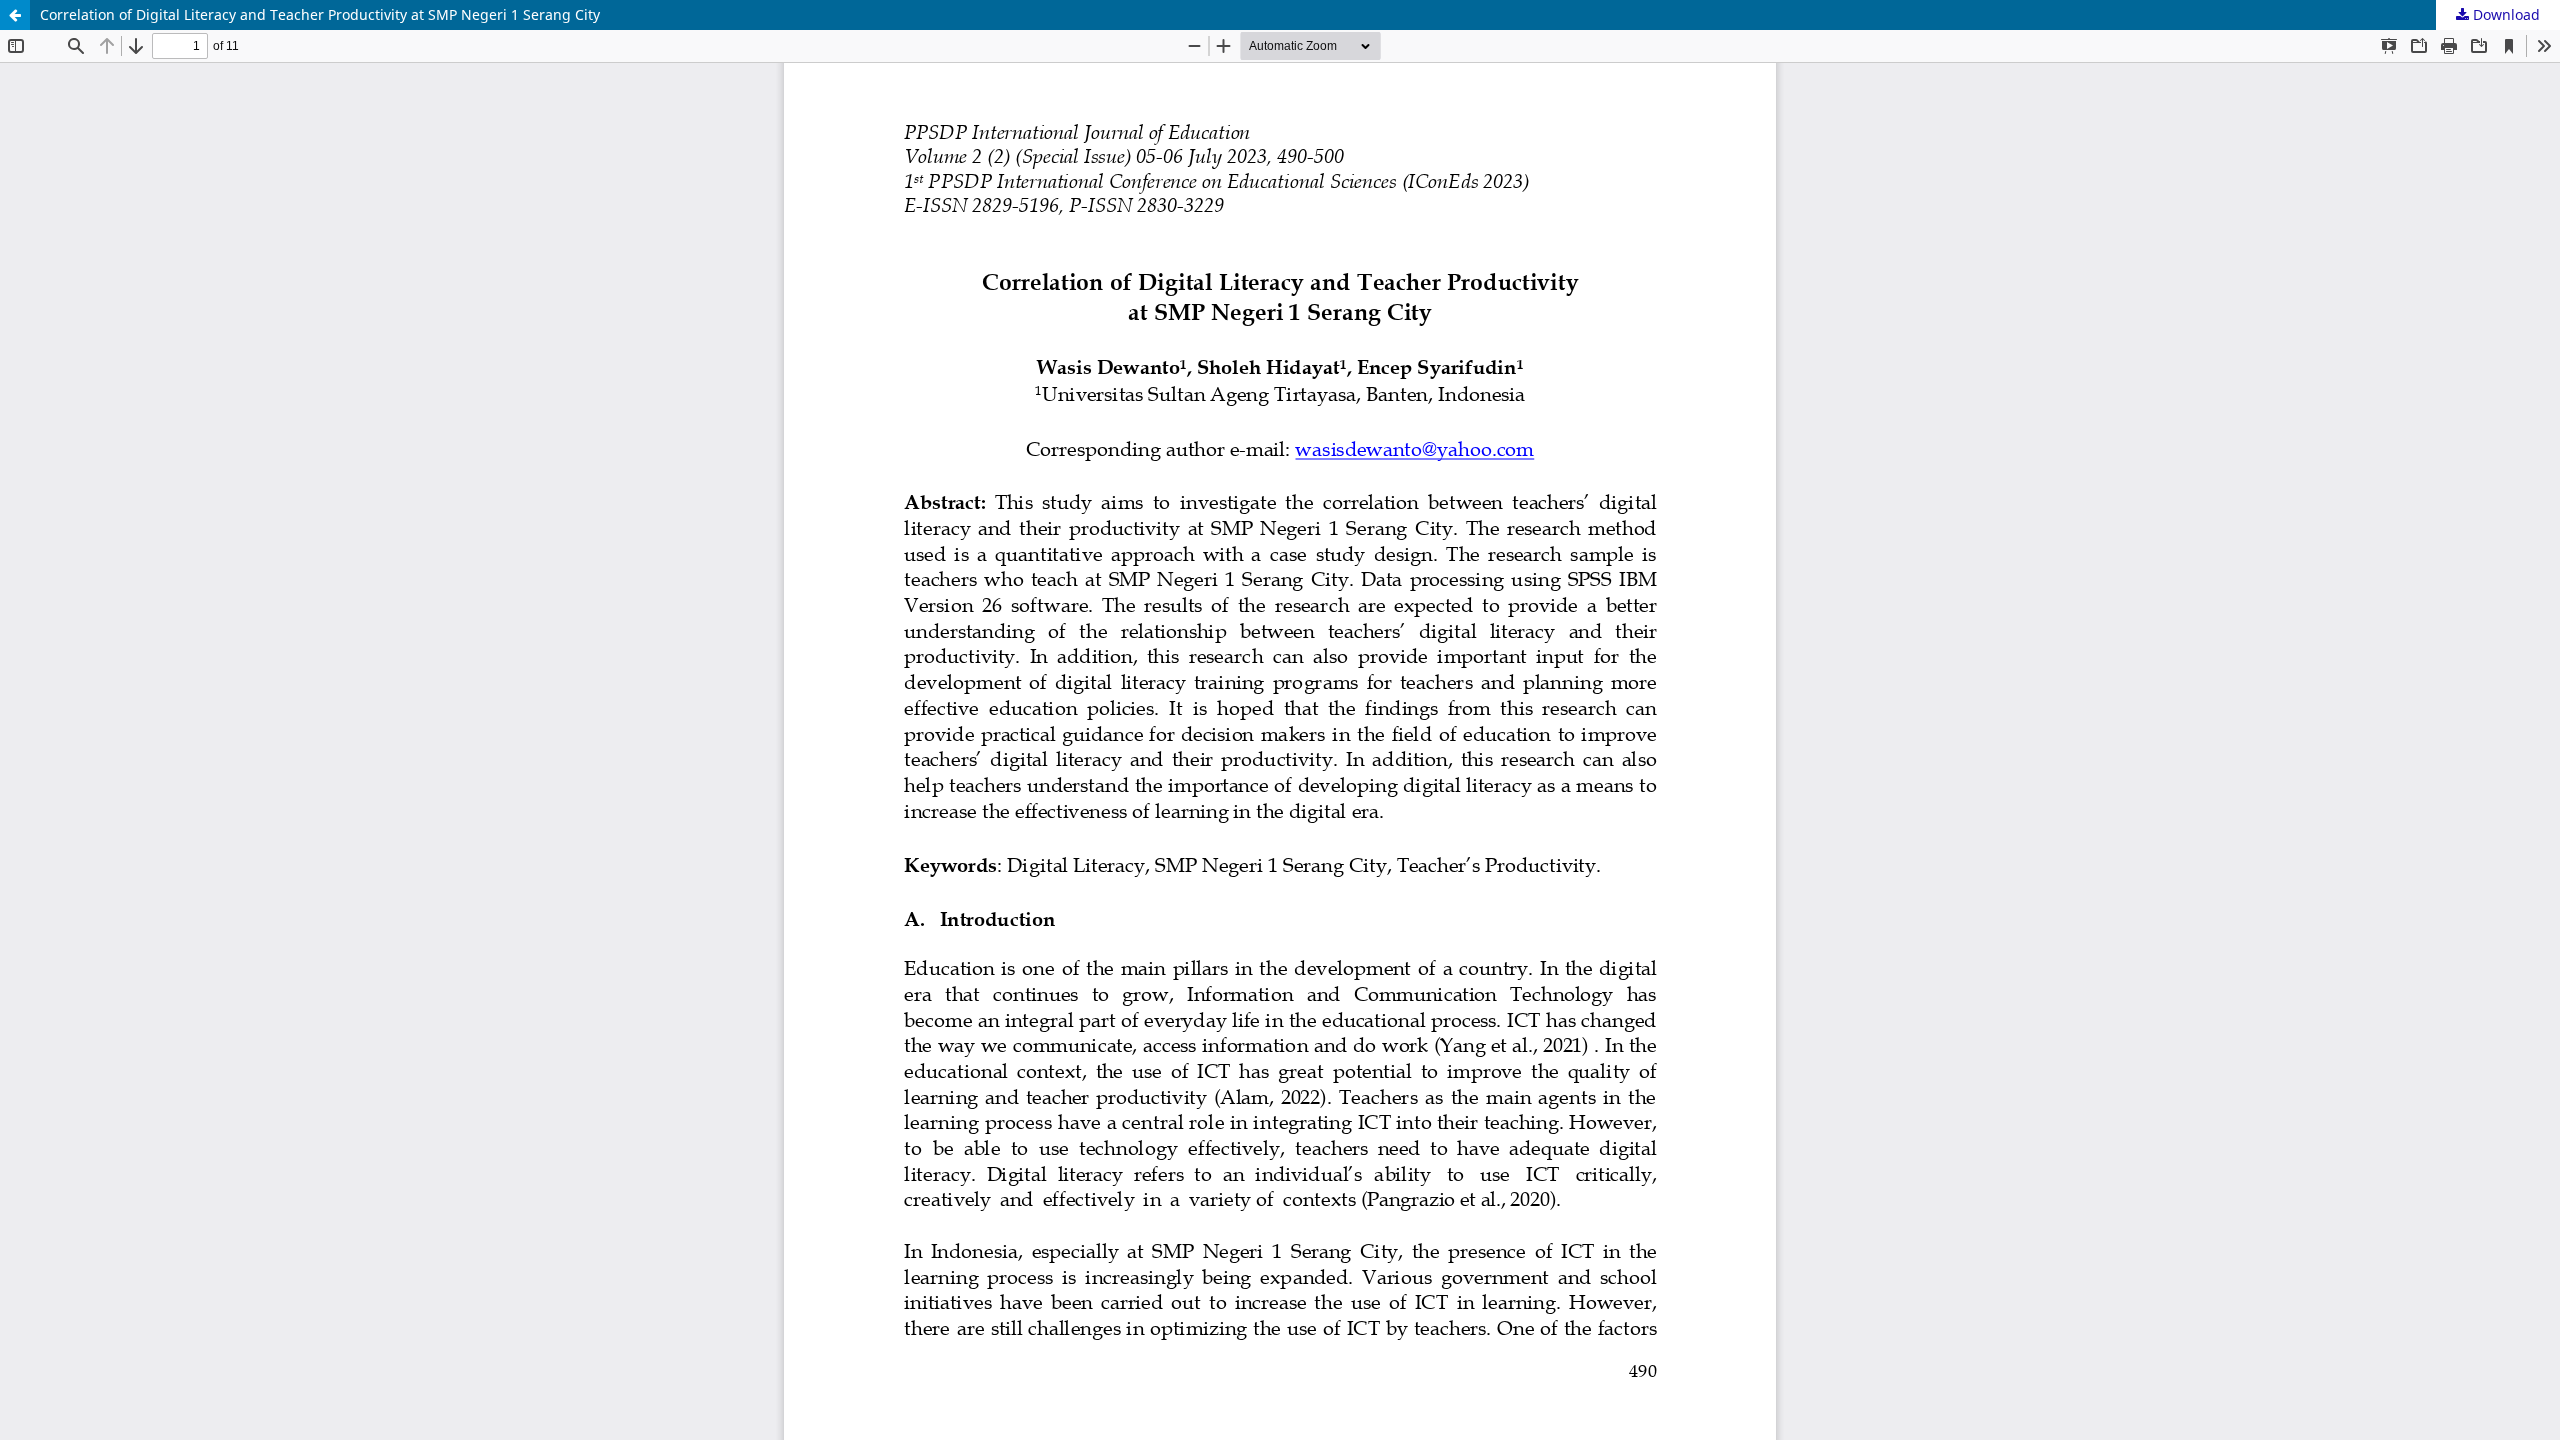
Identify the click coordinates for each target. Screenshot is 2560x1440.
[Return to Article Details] (15, 15)
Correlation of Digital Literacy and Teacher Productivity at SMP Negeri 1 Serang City (320, 14)
